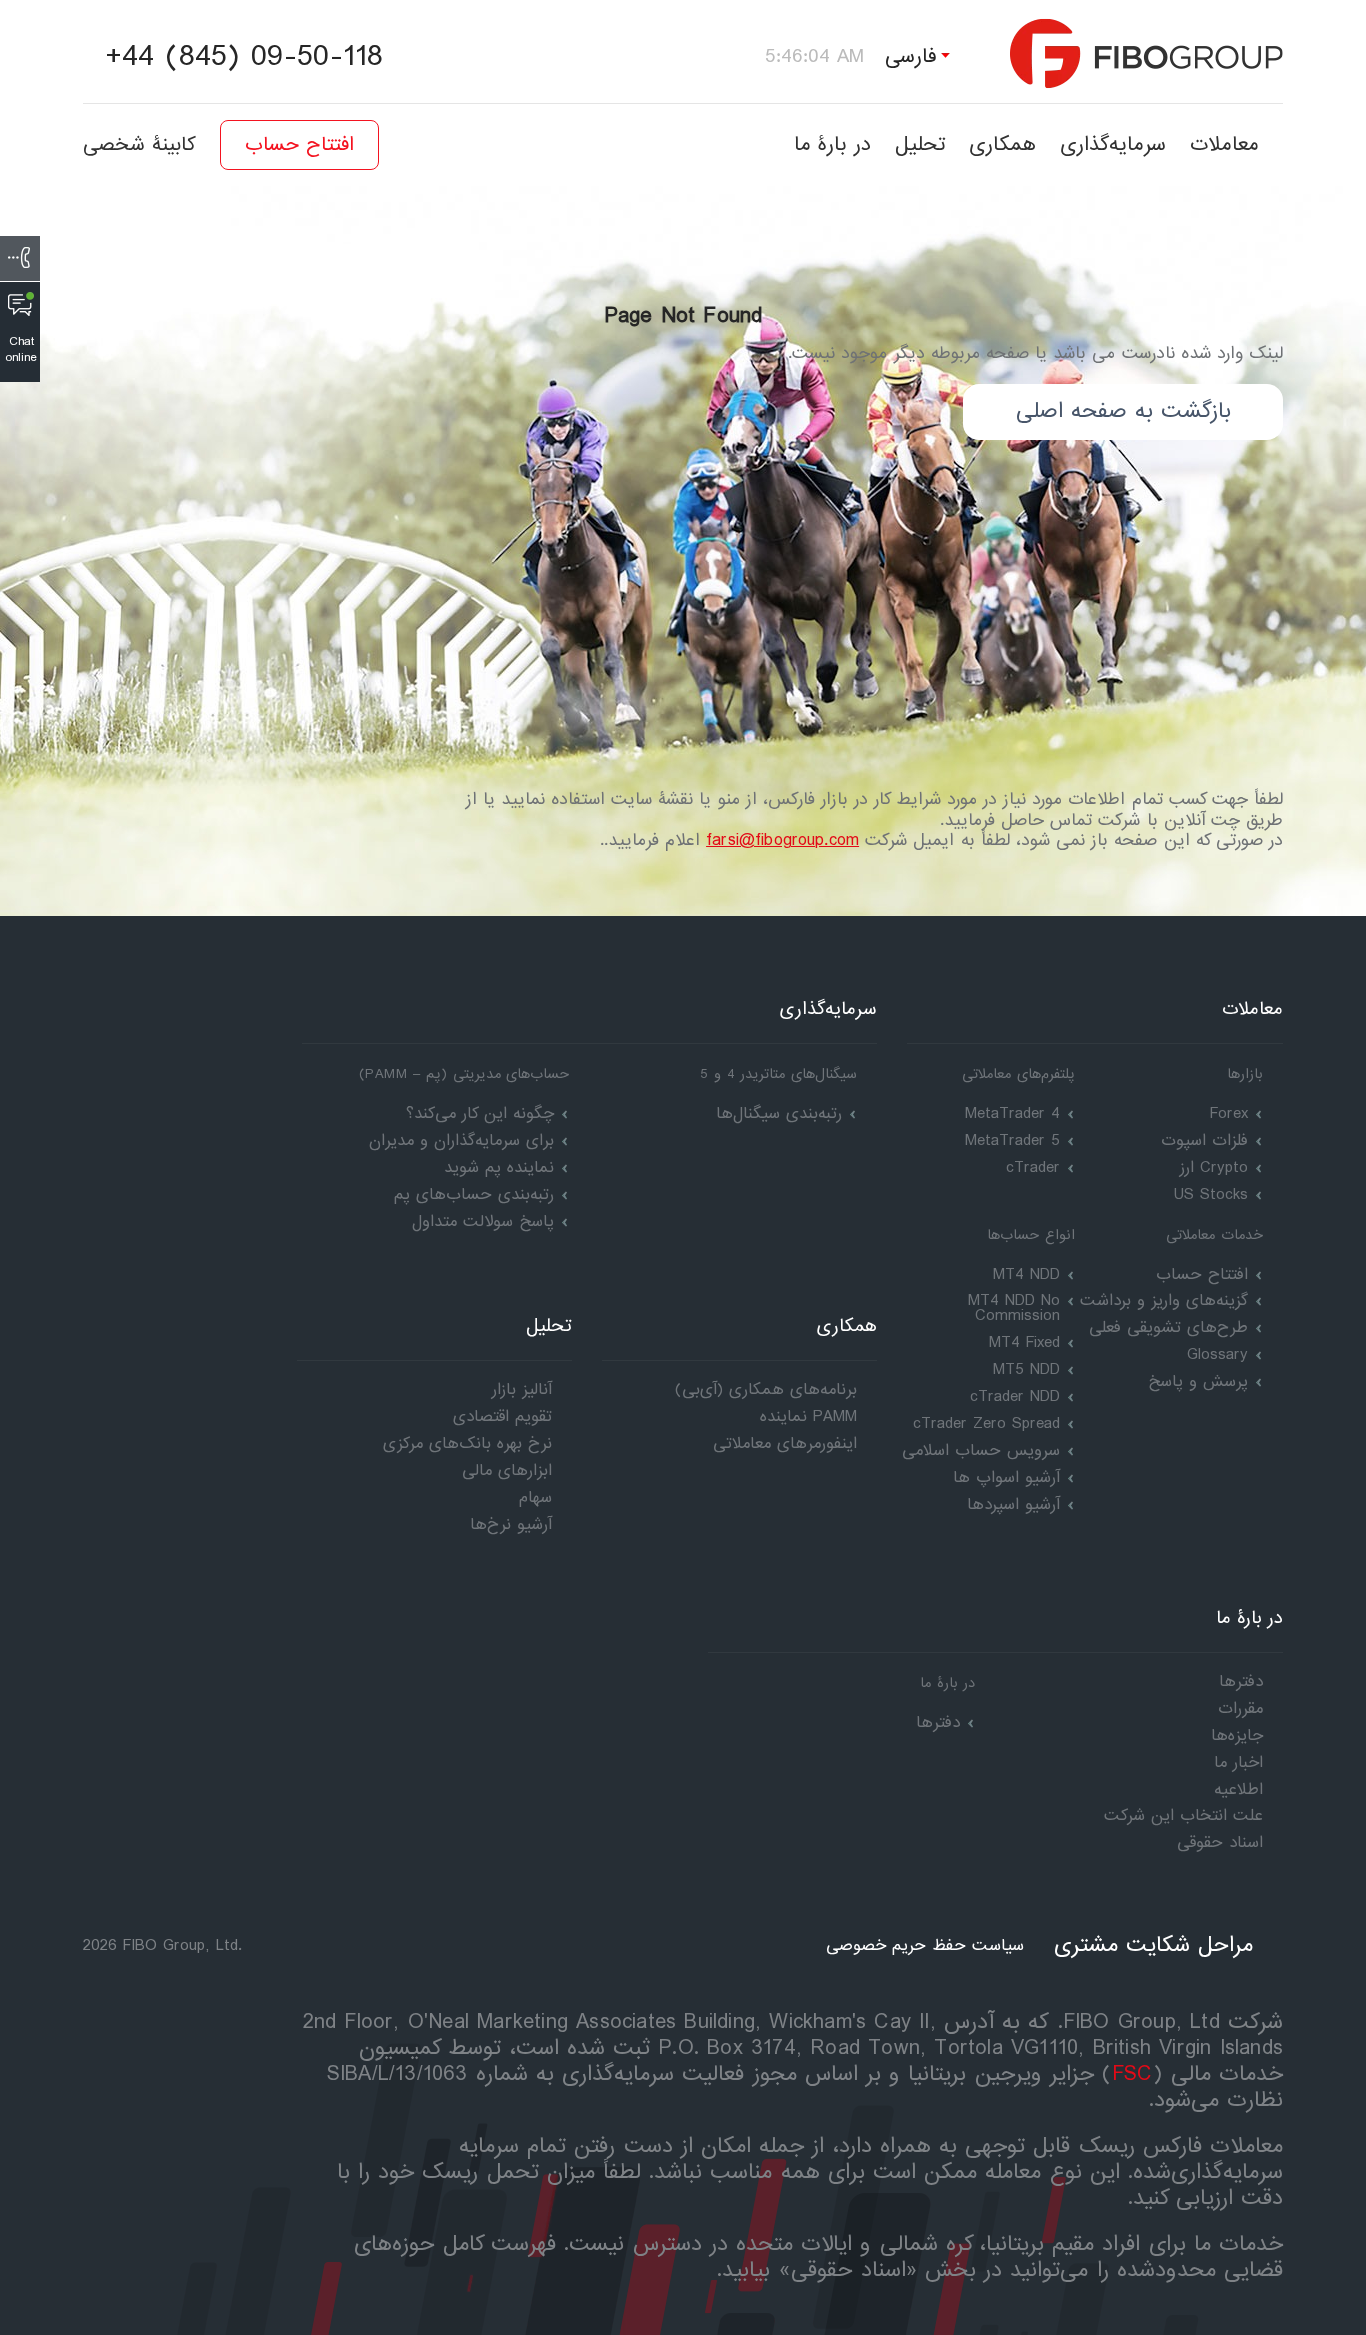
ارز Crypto (1214, 1167)
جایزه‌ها (1237, 1735)
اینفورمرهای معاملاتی (785, 1443)
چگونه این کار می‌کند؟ (480, 1113)
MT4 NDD (1026, 1274)
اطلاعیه (1238, 1789)
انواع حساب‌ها (1031, 1235)
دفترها (938, 1722)
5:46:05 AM (814, 56)
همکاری (1002, 144)
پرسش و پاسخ (1198, 1381)
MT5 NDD (1026, 1369)
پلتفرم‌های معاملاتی (1018, 1074)
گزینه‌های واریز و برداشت (1164, 1300)
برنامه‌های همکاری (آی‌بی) (766, 1389)
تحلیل (920, 144)
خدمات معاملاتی (1214, 1235)
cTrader (1033, 1167)
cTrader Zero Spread (986, 1423)
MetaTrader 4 (1012, 1113)
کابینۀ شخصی (139, 145)
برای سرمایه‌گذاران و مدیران (461, 1140)
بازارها (1245, 1074)
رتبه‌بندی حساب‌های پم (474, 1194)
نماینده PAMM (808, 1416)
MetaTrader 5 (1012, 1140)
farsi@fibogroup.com (782, 840)
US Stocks (1211, 1194)
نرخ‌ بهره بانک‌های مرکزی (467, 1443)
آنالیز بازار (522, 1389)
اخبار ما (1238, 1762)
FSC (1132, 2074)
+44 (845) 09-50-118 (244, 57)
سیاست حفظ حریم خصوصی (925, 1945)
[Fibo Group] (1146, 53)
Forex (1229, 1113)
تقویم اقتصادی (502, 1416)
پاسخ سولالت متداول (483, 1221)
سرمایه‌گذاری (1113, 144)
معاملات (1224, 144)
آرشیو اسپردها (1013, 1504)
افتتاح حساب (299, 145)
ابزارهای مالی (507, 1470)
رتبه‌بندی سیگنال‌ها (779, 1113)
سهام (535, 1497)
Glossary (1217, 1354)
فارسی (911, 56)
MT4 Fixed (1024, 1342)
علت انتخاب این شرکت (1183, 1815)
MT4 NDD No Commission (1014, 1308)
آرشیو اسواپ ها (1006, 1477)
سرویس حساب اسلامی (981, 1450)
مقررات (1240, 1708)
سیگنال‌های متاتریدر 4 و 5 (778, 1074)
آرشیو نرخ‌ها (511, 1524)
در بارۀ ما (832, 144)
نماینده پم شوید (499, 1167)
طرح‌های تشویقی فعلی (1168, 1327)
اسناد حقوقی (1220, 1842)
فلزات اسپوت (1204, 1140)
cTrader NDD (1015, 1396)
